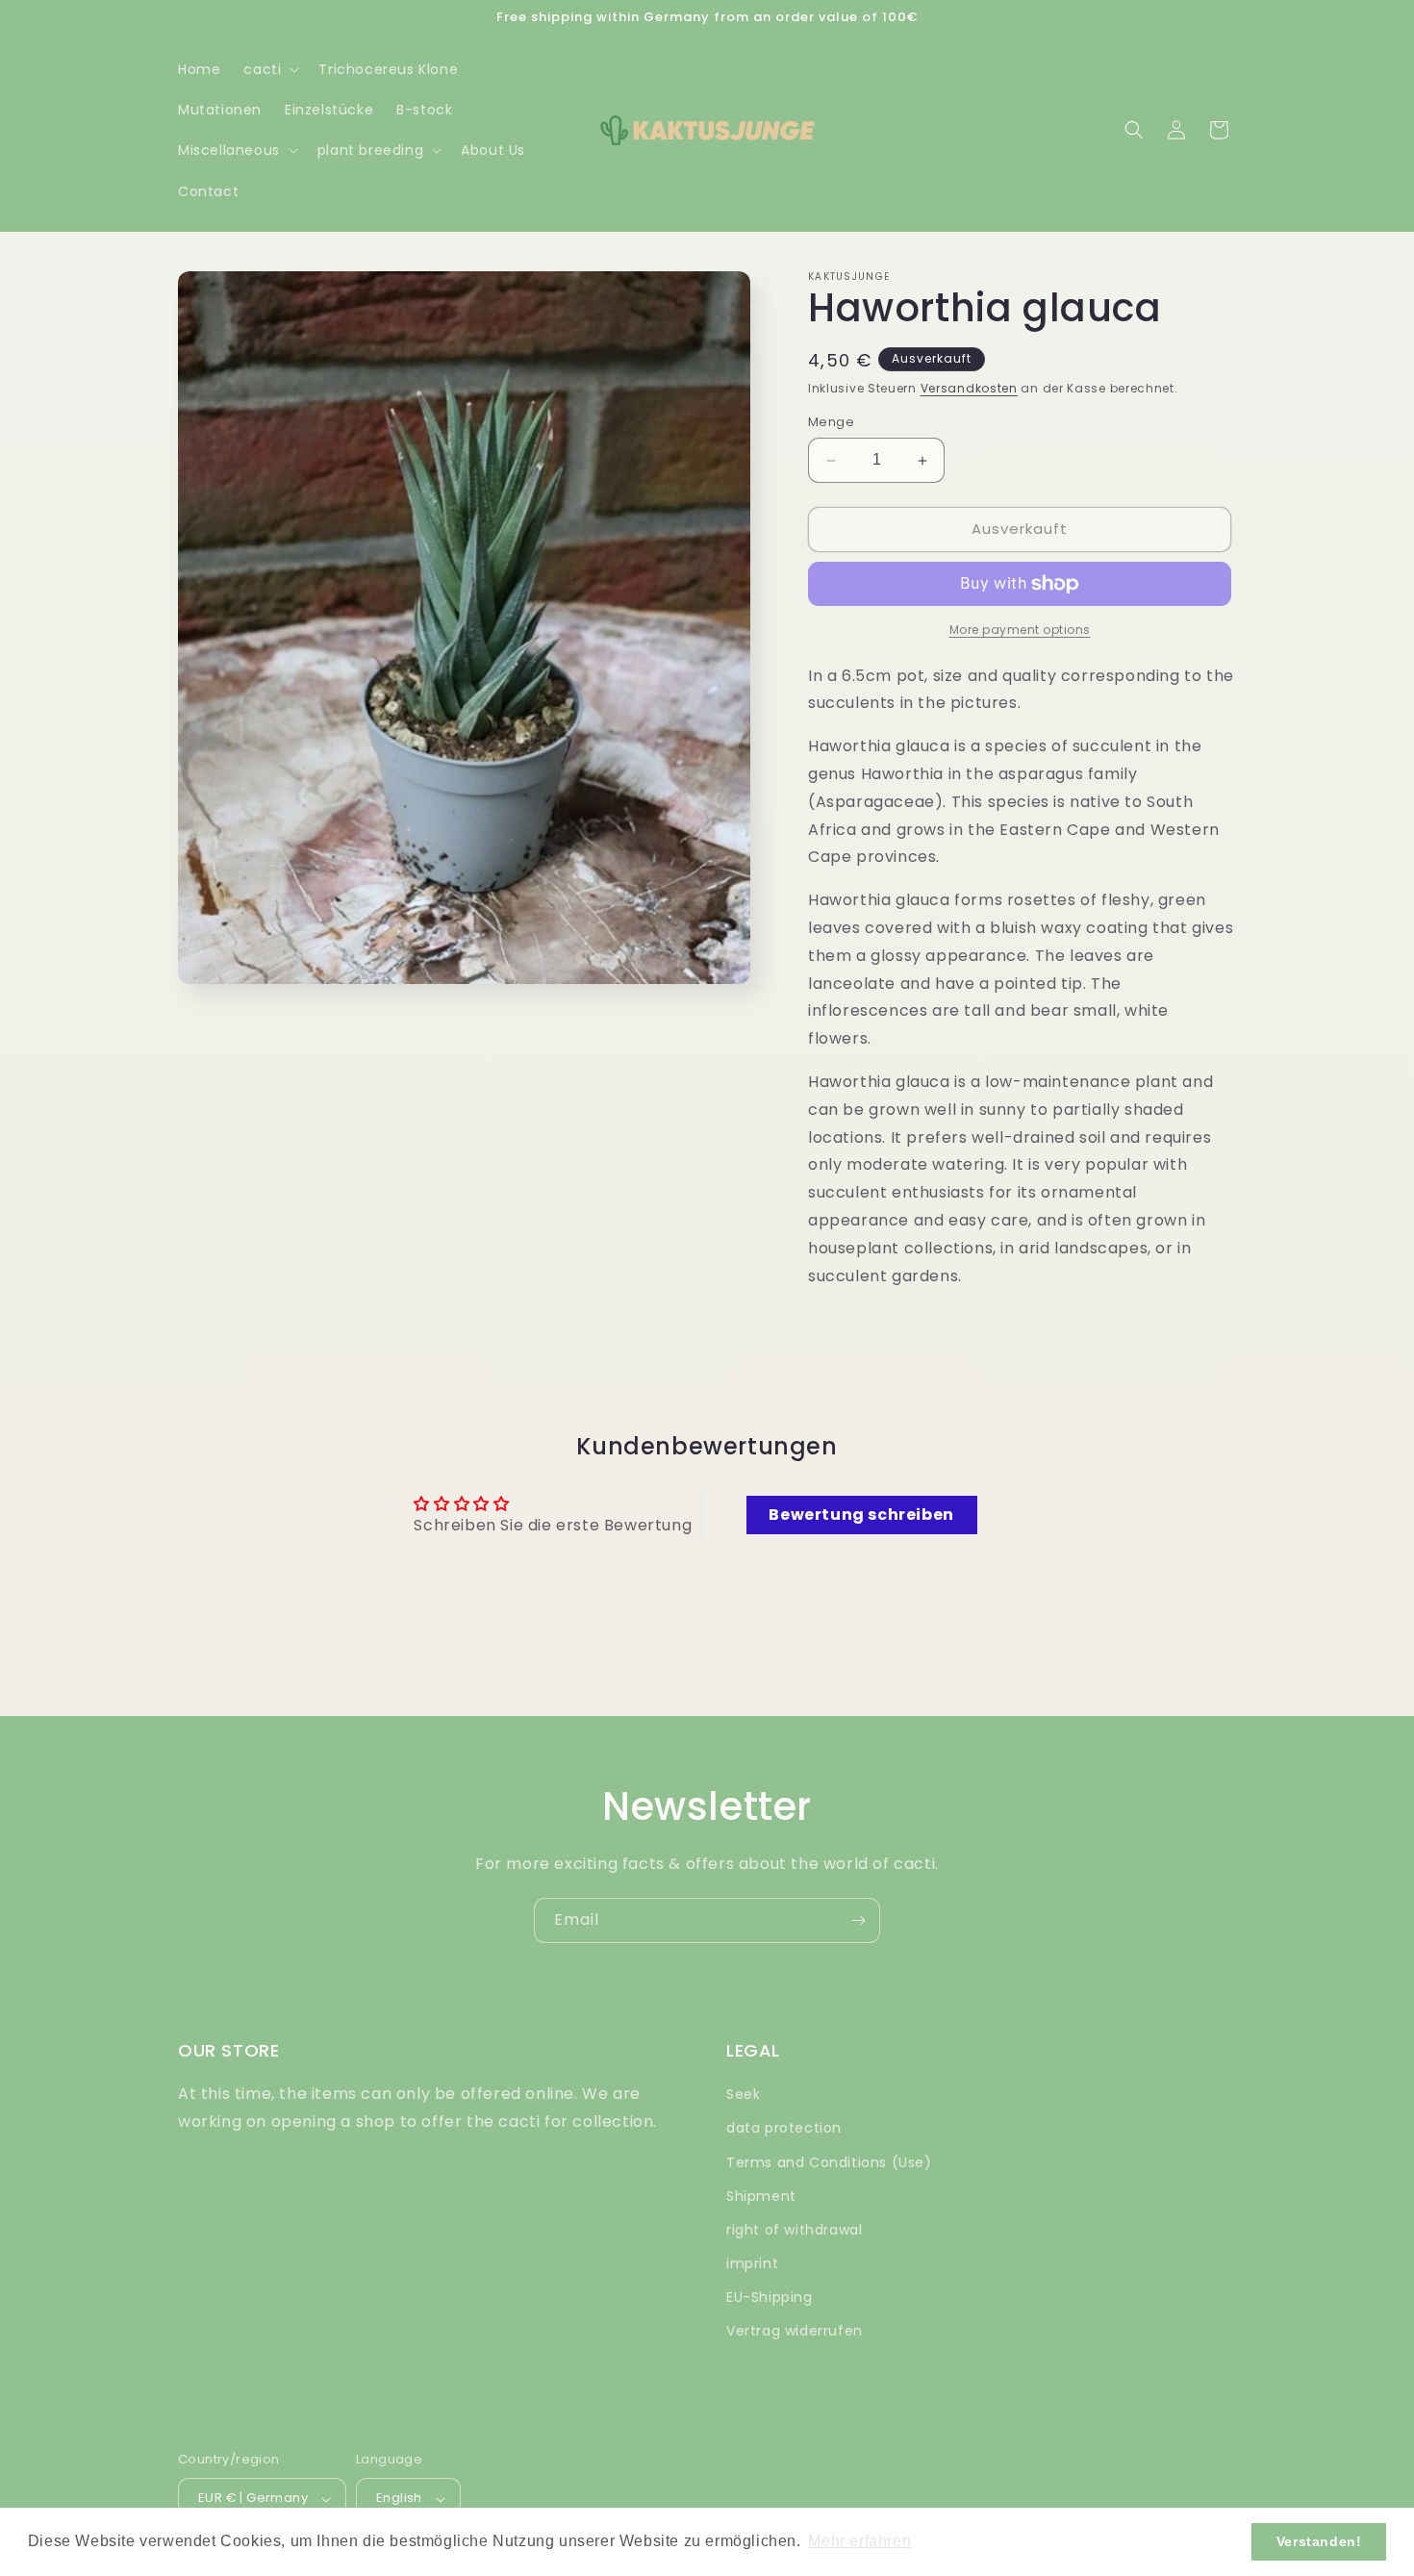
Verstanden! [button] (1319, 2541)
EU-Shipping (770, 2298)
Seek (743, 2095)
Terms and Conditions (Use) (829, 2162)
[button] (269, 69)
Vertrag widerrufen (795, 2332)
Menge (831, 423)
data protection (784, 2129)
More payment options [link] (1020, 630)
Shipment (761, 2196)
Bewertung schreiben (861, 1514)
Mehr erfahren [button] (859, 2541)
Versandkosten (969, 388)
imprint (752, 2264)
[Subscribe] (858, 1920)
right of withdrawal (794, 2230)
